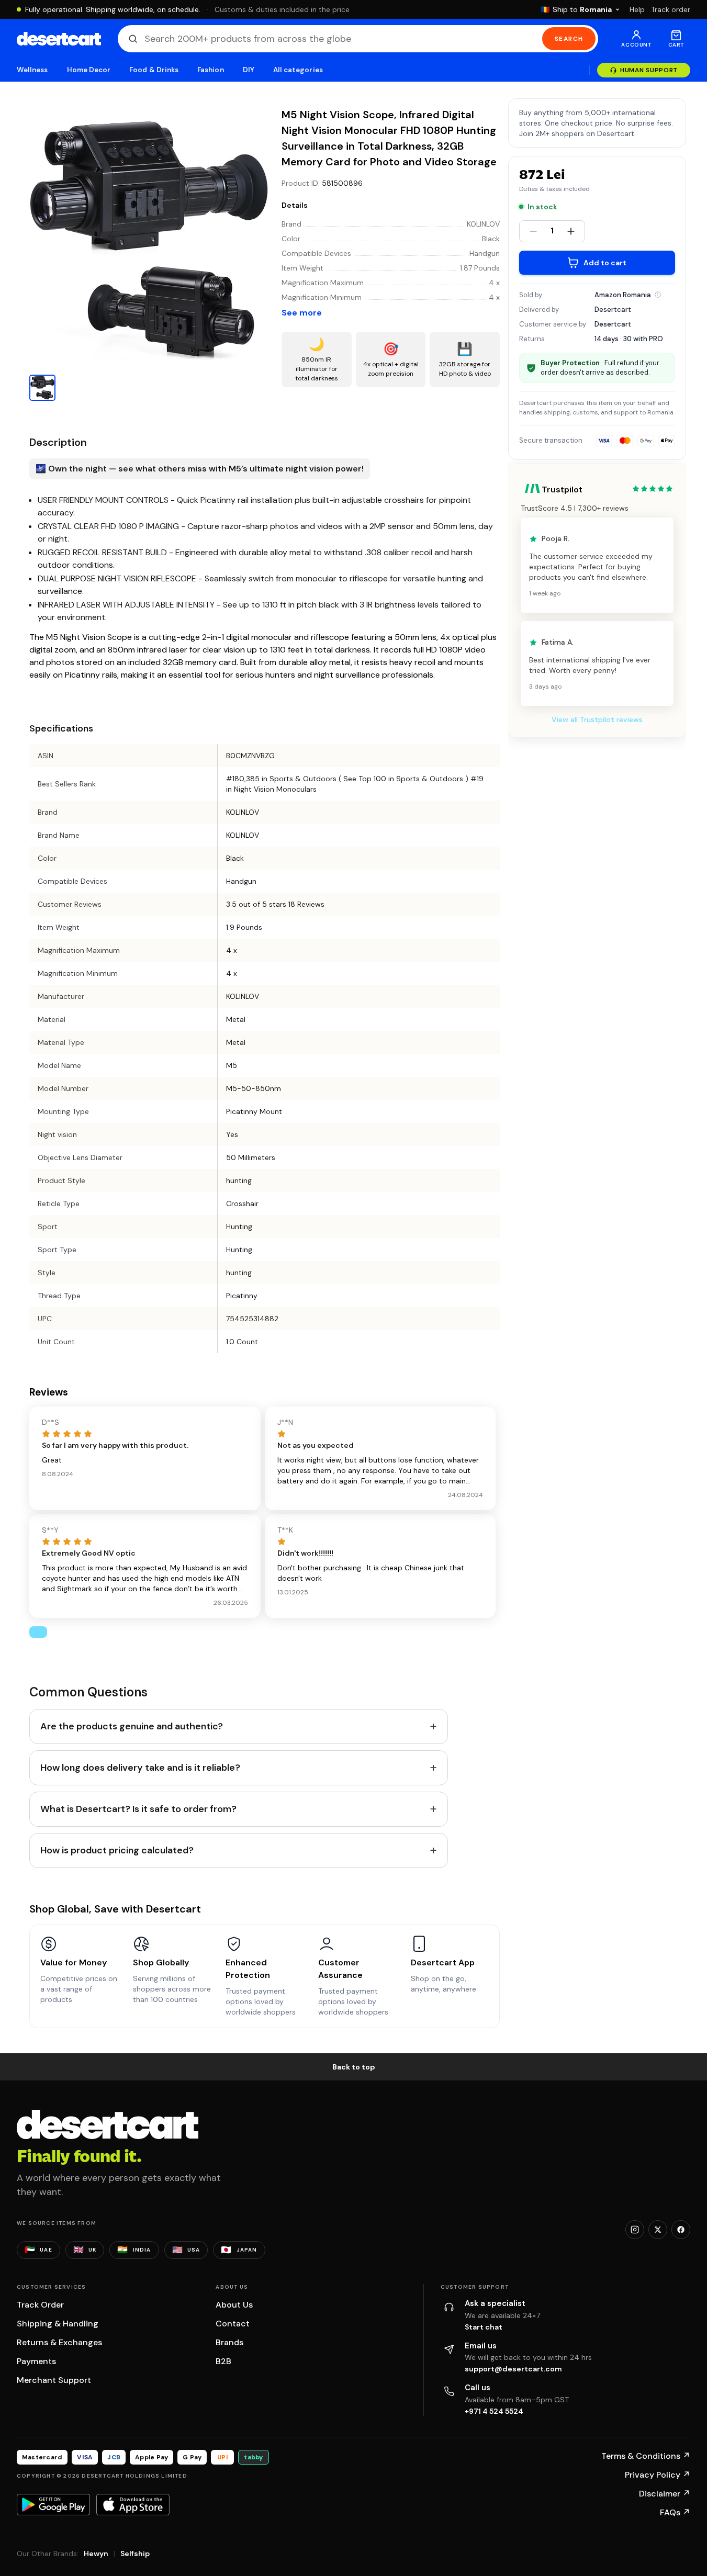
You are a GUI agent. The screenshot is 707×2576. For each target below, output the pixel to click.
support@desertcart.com (513, 2369)
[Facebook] (681, 2230)
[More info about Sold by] (658, 295)
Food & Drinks (154, 70)
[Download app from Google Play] (53, 2504)
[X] (658, 2230)
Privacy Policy (658, 2475)
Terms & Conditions (646, 2456)
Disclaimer (665, 2494)
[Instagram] (635, 2230)
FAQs (675, 2512)
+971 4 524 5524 (494, 2411)
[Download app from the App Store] (133, 2504)
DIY (249, 70)
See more (302, 313)
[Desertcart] (59, 39)
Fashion (210, 70)
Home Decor (89, 70)
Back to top (354, 2067)
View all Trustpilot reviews (597, 720)
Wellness (32, 70)
